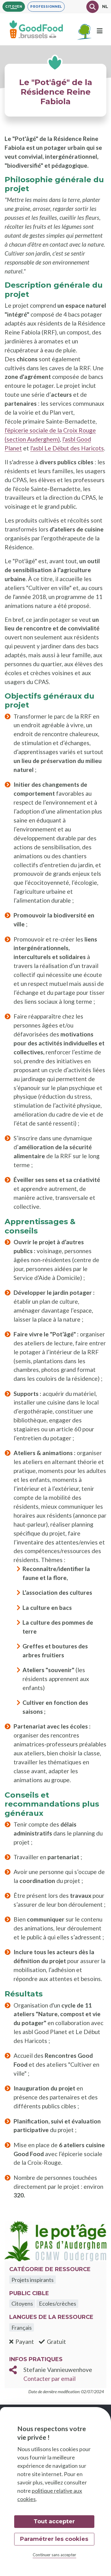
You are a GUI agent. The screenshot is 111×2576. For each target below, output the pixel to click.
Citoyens (22, 2303)
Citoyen (14, 7)
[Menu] (100, 31)
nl (105, 6)
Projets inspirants (33, 2280)
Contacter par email (49, 2379)
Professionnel (46, 7)
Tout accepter (54, 2521)
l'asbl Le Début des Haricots (67, 448)
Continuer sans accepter (54, 2555)
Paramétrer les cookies (54, 2539)
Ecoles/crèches (58, 2303)
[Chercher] (92, 7)
